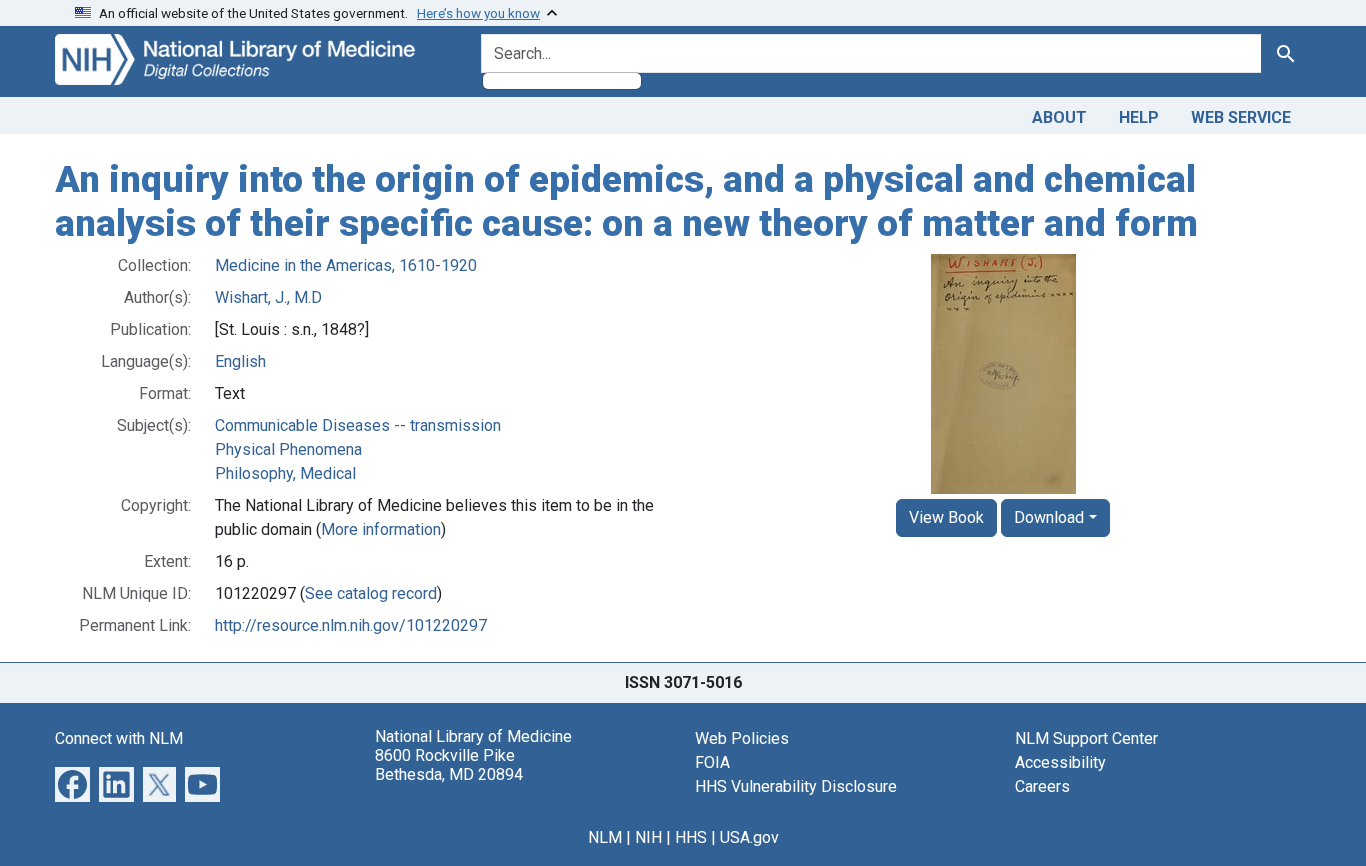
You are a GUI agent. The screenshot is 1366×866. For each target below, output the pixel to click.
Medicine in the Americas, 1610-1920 (346, 265)
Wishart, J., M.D (268, 297)
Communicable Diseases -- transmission (358, 425)
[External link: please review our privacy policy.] (72, 783)
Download (1049, 517)
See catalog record (371, 593)
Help (1139, 117)
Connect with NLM (119, 738)
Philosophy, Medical (285, 473)
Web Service (1241, 117)
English (240, 361)
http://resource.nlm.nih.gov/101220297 (351, 625)
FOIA (712, 762)
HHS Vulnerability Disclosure (796, 786)
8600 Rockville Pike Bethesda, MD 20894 (449, 765)
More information (381, 529)
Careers (1042, 786)
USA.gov (749, 837)
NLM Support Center (1086, 738)
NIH (648, 837)
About (1059, 117)
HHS (691, 837)
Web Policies (742, 738)
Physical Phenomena (288, 449)
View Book (946, 517)
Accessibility (1060, 762)
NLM (605, 837)
